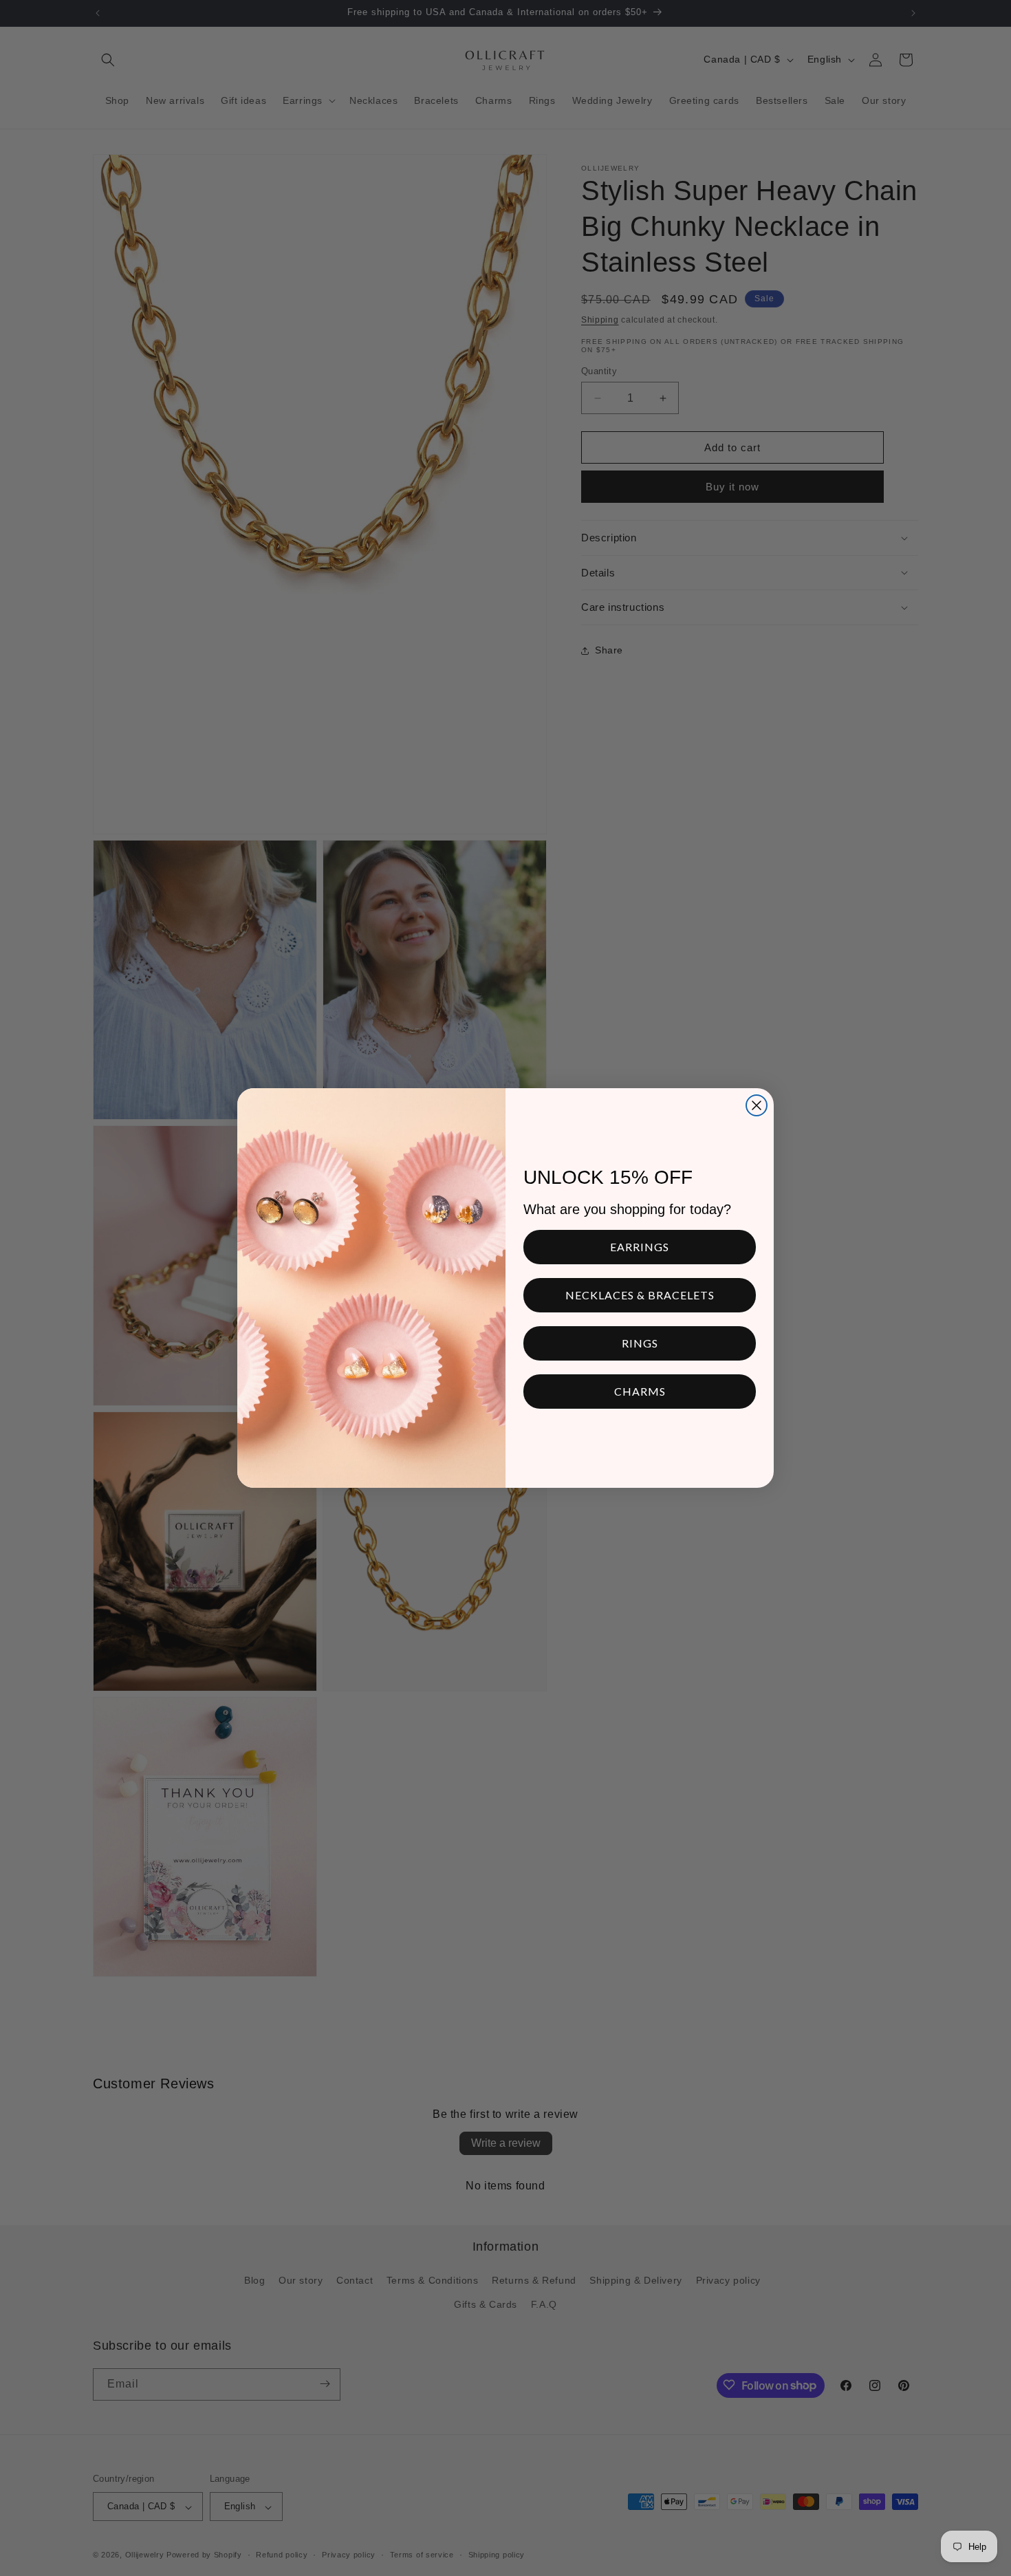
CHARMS (640, 1391)
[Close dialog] (757, 1105)
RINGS (640, 1343)
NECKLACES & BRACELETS (640, 1295)
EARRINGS (640, 1247)
